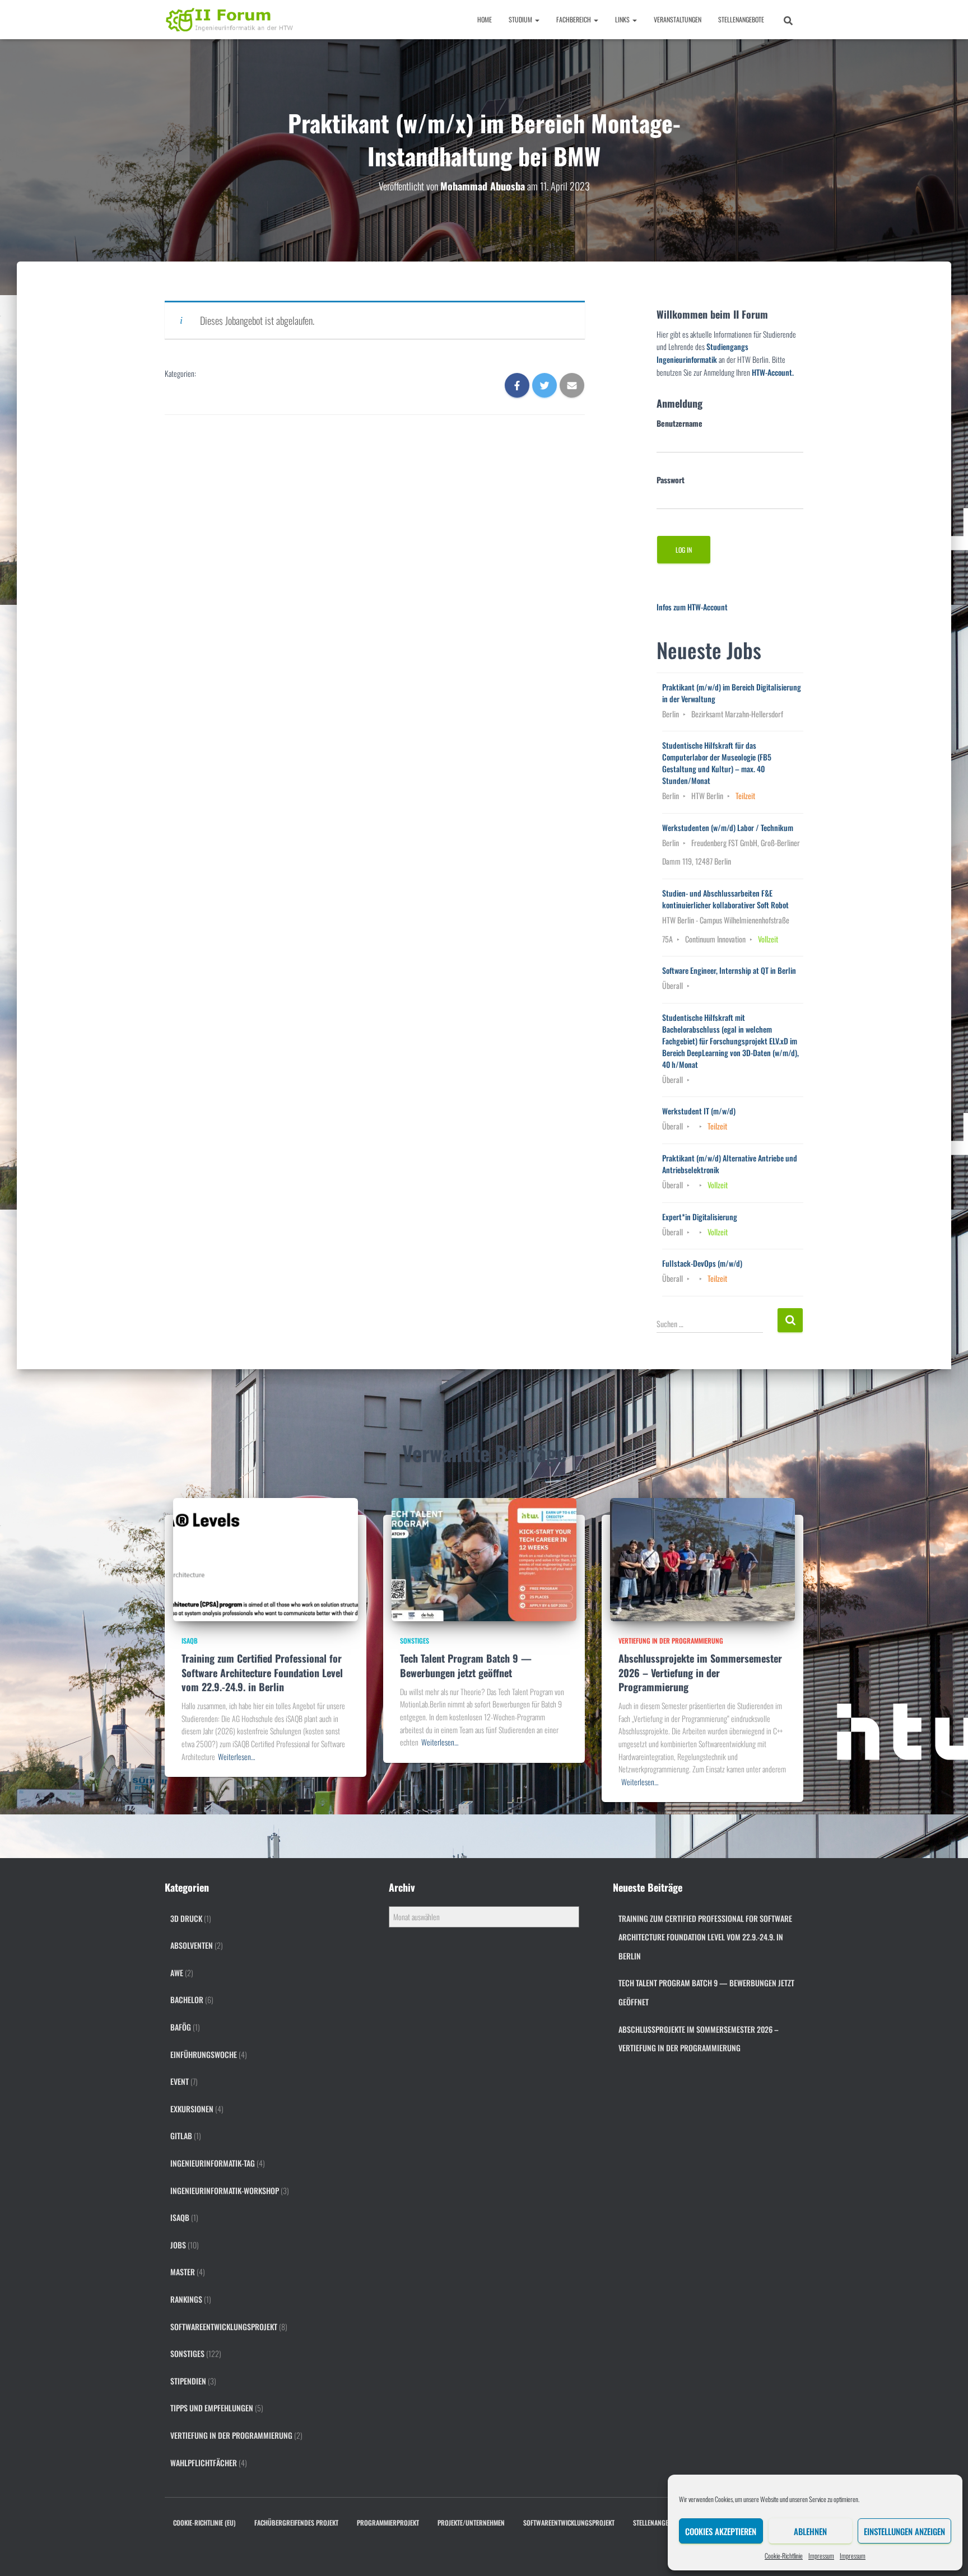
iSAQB (190, 1641)
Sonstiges (415, 1641)
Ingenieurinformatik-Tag (213, 2163)
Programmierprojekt (388, 2523)
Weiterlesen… (236, 1756)
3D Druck (186, 1918)
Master (183, 2272)
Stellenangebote (741, 19)
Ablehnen (810, 2531)
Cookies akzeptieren (721, 2531)
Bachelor (187, 1999)
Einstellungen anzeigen (904, 2531)
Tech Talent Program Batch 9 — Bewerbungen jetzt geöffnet (466, 1665)
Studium (521, 19)
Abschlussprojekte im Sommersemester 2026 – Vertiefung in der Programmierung (700, 1672)
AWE (177, 1973)
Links (623, 19)
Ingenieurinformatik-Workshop (225, 2190)
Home (485, 19)
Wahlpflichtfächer (204, 2463)
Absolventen (192, 1945)
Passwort (671, 480)
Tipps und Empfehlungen (212, 2408)
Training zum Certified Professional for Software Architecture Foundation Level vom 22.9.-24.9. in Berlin (262, 1672)
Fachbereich (574, 19)
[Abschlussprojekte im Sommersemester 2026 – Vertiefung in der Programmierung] (702, 1558)
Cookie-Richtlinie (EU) (204, 2523)
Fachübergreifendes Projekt (296, 2523)
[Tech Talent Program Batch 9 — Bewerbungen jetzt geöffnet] (484, 1558)
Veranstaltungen (678, 19)
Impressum (821, 2556)
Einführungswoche (204, 2054)
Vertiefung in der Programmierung (671, 1641)
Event (180, 2081)
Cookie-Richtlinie (784, 2556)
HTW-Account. (773, 372)
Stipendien (188, 2381)
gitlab (181, 2136)
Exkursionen (192, 2109)
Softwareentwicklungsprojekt (224, 2327)
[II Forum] (231, 20)
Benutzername (680, 423)
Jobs (178, 2245)
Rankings (186, 2299)
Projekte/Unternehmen (471, 2523)
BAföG (181, 2027)
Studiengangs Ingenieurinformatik (702, 353)
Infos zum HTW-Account (692, 607)
